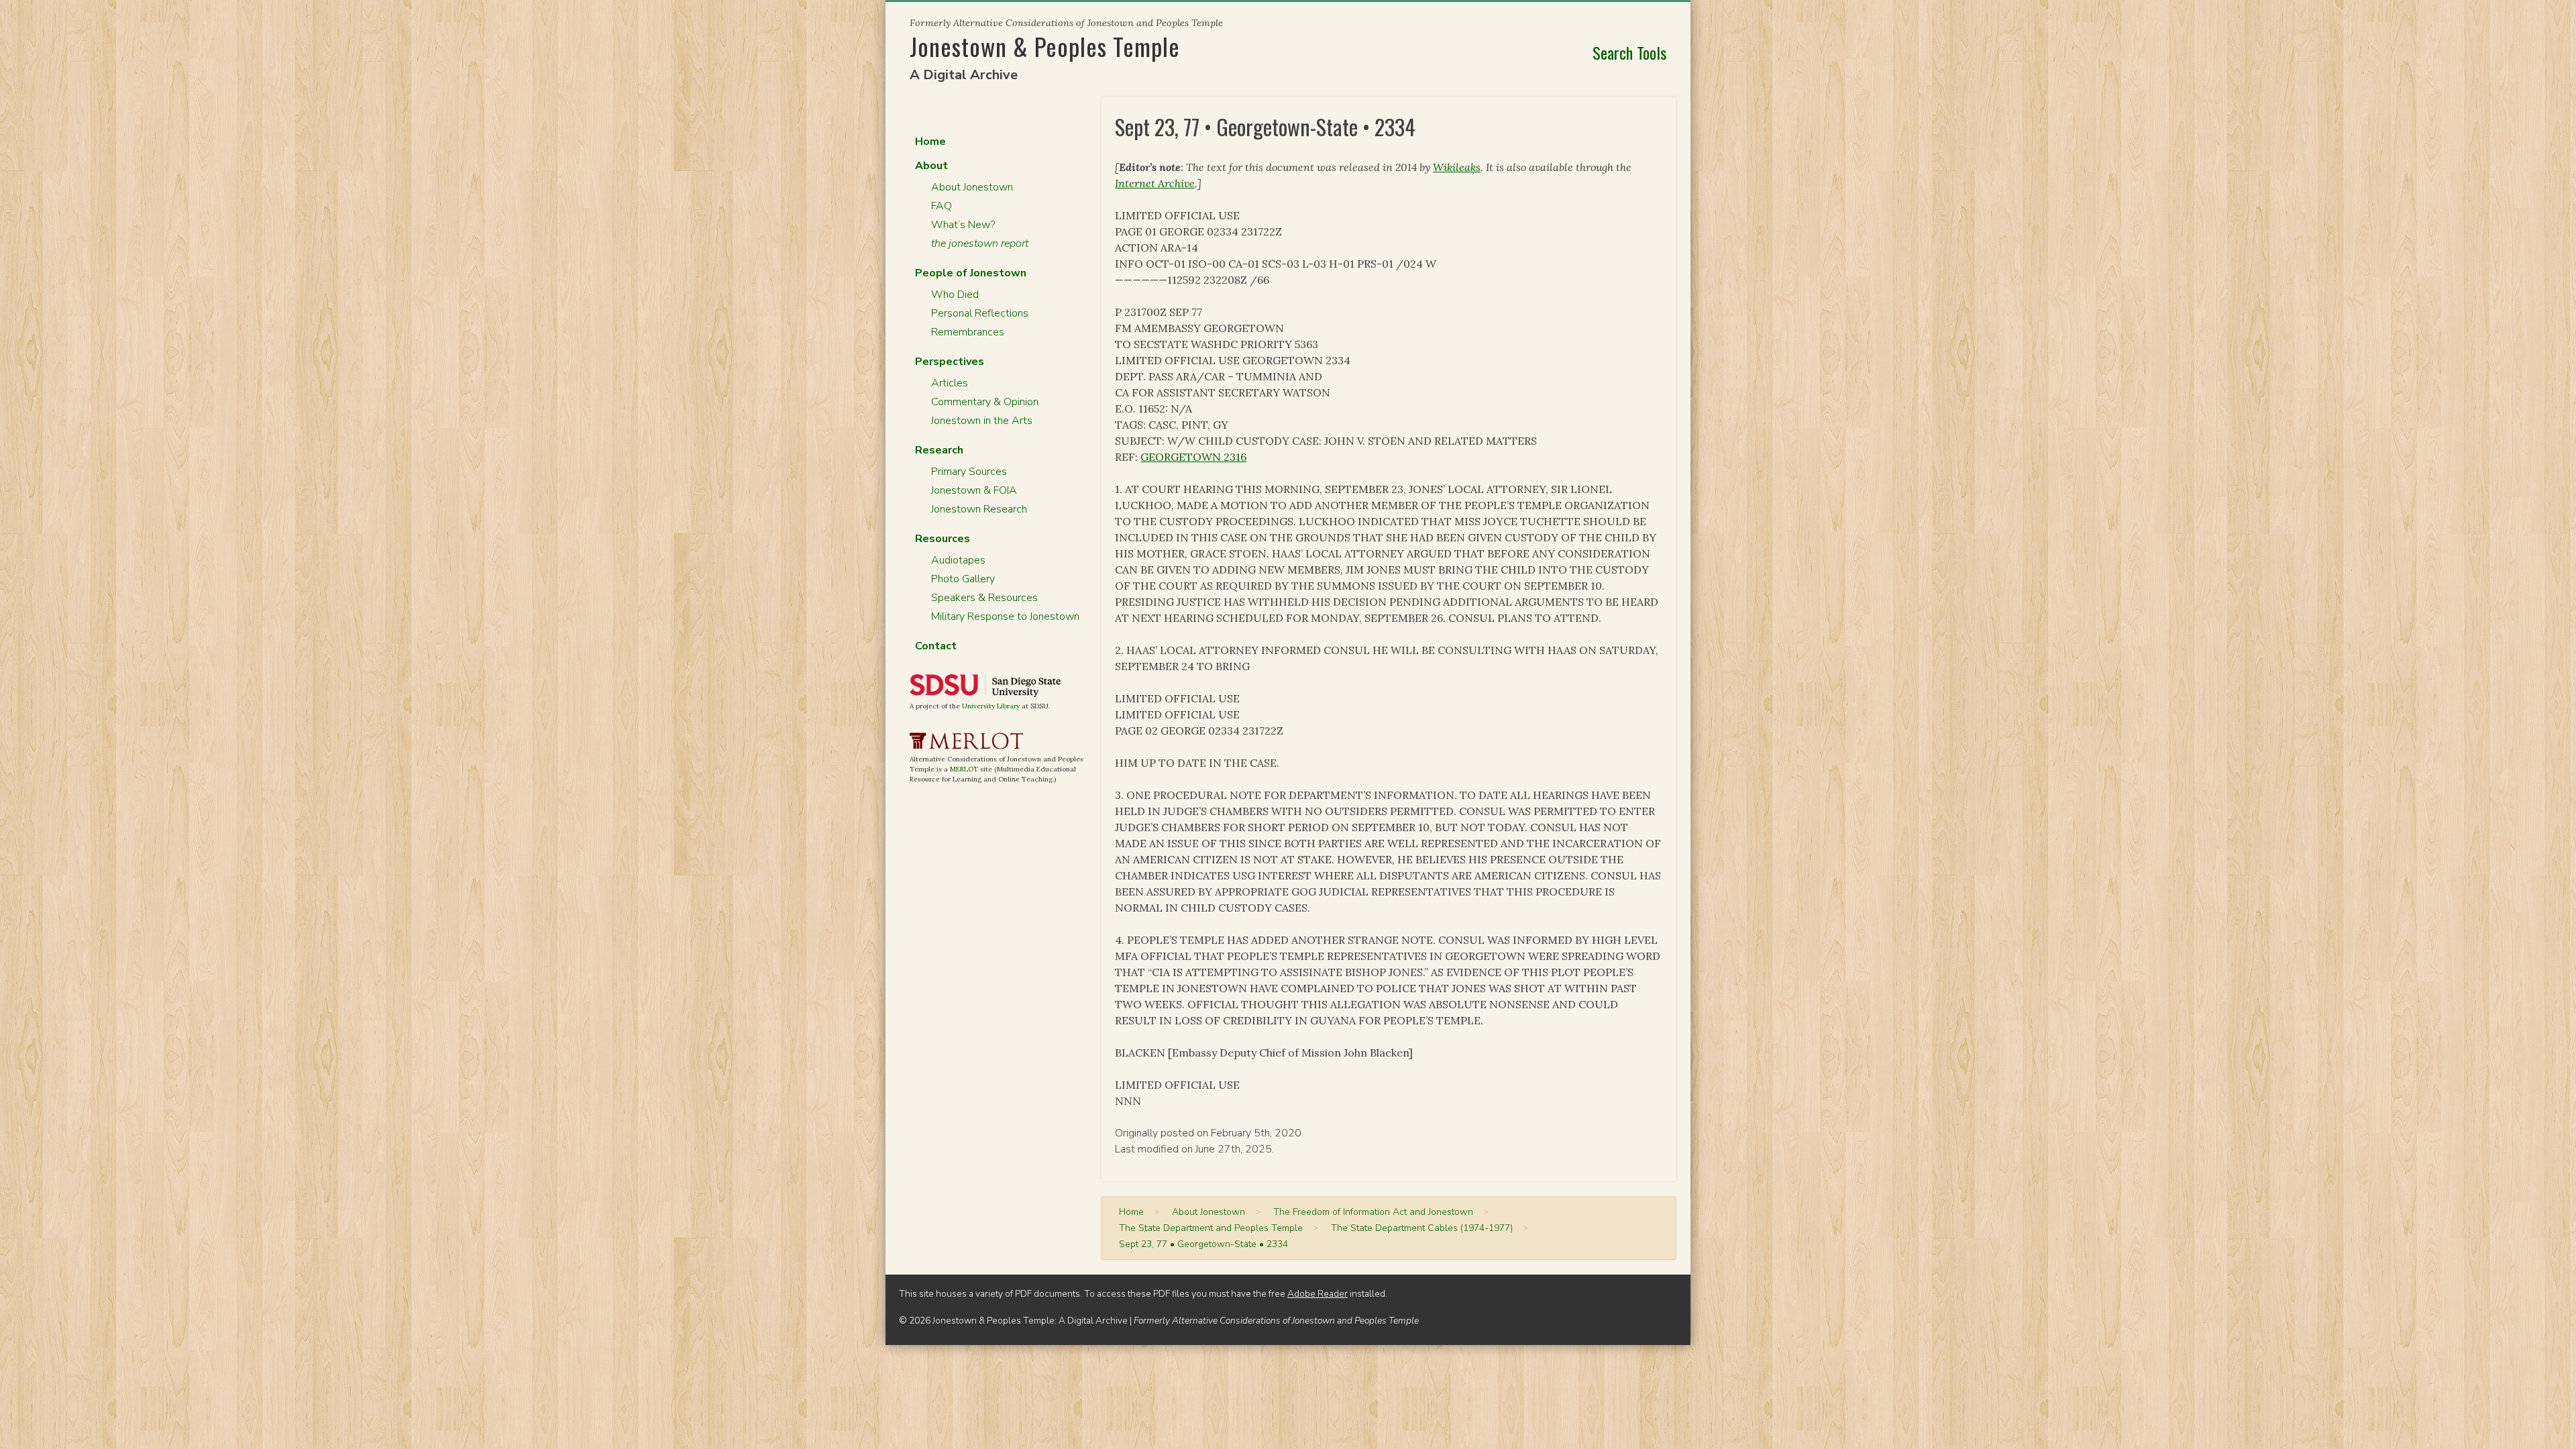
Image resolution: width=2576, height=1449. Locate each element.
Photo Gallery (963, 579)
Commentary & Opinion (985, 402)
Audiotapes (958, 560)
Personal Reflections (980, 313)
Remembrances (968, 332)
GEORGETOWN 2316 (1193, 457)
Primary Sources (969, 472)
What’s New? (963, 225)
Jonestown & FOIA (974, 490)
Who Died (955, 294)
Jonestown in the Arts (982, 421)
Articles (950, 383)
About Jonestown (972, 187)
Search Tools (1629, 52)
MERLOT (964, 769)
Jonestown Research (979, 509)
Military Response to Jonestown (1005, 616)
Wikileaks (1457, 167)
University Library (991, 706)
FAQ (942, 206)
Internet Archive (1155, 183)
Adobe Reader (1318, 1294)
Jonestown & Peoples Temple (1045, 46)
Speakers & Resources (984, 598)
